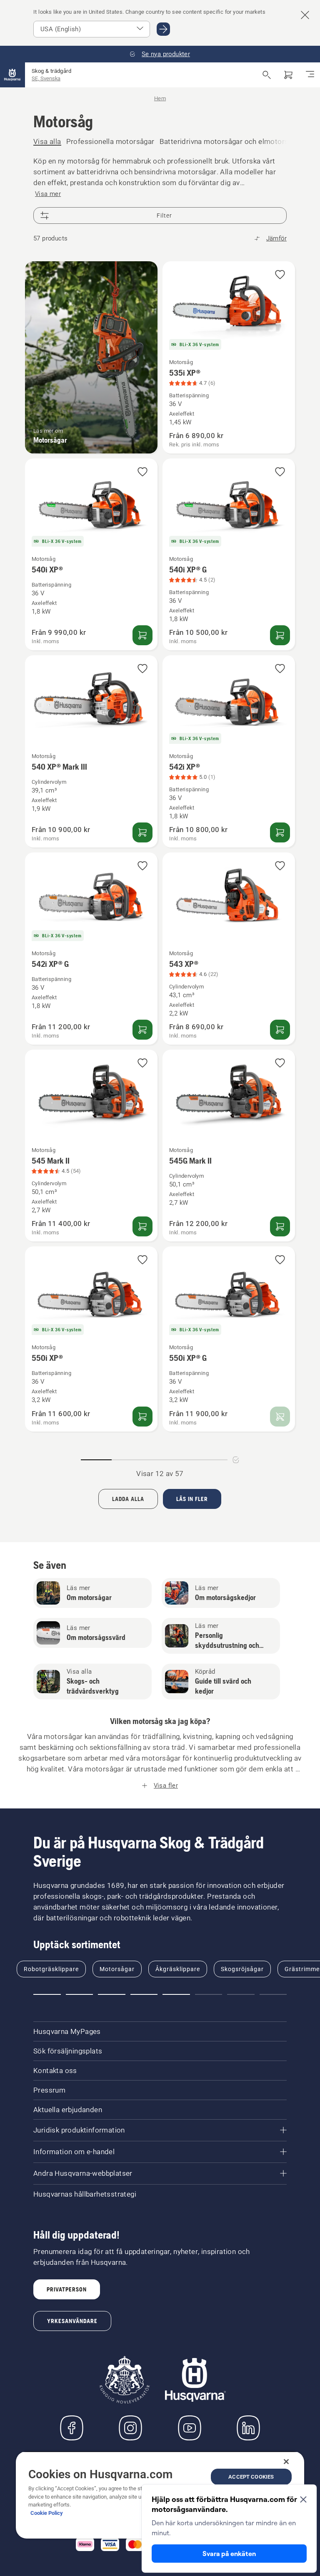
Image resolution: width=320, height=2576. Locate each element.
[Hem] (12, 75)
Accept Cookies (251, 2477)
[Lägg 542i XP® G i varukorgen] (142, 1030)
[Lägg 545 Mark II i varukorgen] (142, 1226)
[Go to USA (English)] (163, 29)
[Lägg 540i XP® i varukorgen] (142, 635)
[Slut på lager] (280, 1417)
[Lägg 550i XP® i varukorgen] (142, 1417)
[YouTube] (190, 2428)
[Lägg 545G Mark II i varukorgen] (280, 1226)
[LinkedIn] (248, 2428)
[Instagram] (130, 2428)
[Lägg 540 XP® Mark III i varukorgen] (142, 832)
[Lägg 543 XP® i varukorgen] (280, 1030)
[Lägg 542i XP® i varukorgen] (280, 832)
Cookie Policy (47, 2513)
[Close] (286, 2462)
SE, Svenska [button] (46, 78)
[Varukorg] (288, 75)
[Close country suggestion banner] (305, 15)
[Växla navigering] (310, 75)
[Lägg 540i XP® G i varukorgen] (280, 635)
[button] (280, 275)
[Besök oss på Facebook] (72, 2428)
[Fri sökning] (267, 75)
